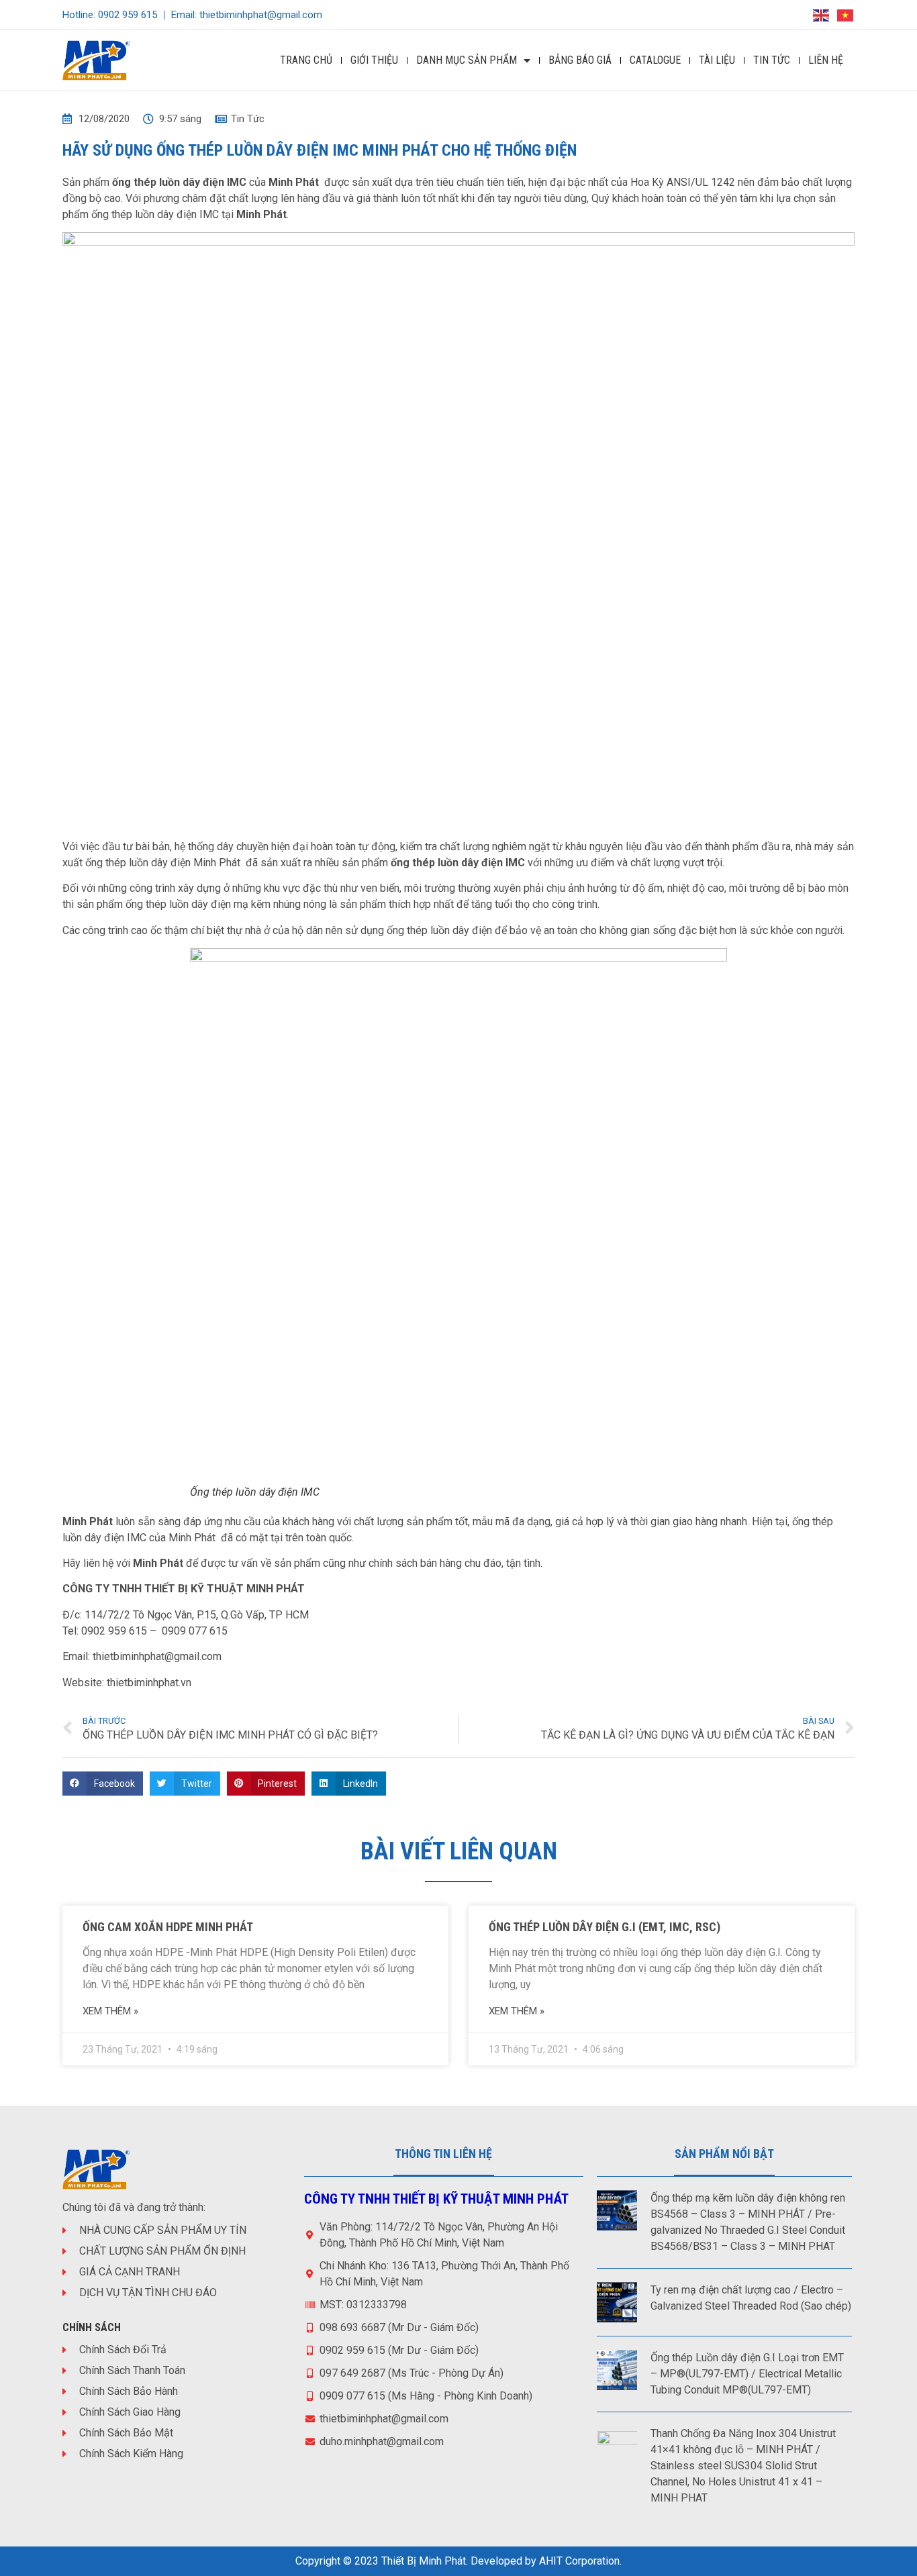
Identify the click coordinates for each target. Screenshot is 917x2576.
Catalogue (655, 60)
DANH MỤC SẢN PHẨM (467, 60)
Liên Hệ (826, 60)
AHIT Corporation (579, 2561)
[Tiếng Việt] (846, 14)
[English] (822, 14)
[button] (103, 1784)
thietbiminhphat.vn (149, 1683)
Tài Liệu (717, 60)
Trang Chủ (306, 60)
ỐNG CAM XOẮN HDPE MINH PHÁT (168, 1927)
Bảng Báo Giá (580, 60)
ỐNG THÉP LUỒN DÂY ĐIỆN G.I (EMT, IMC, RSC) (605, 1927)
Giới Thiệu (374, 60)
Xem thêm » (110, 2011)
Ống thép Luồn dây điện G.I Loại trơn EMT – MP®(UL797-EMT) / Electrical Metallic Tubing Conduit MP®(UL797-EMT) (747, 2374)
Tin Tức (772, 60)
